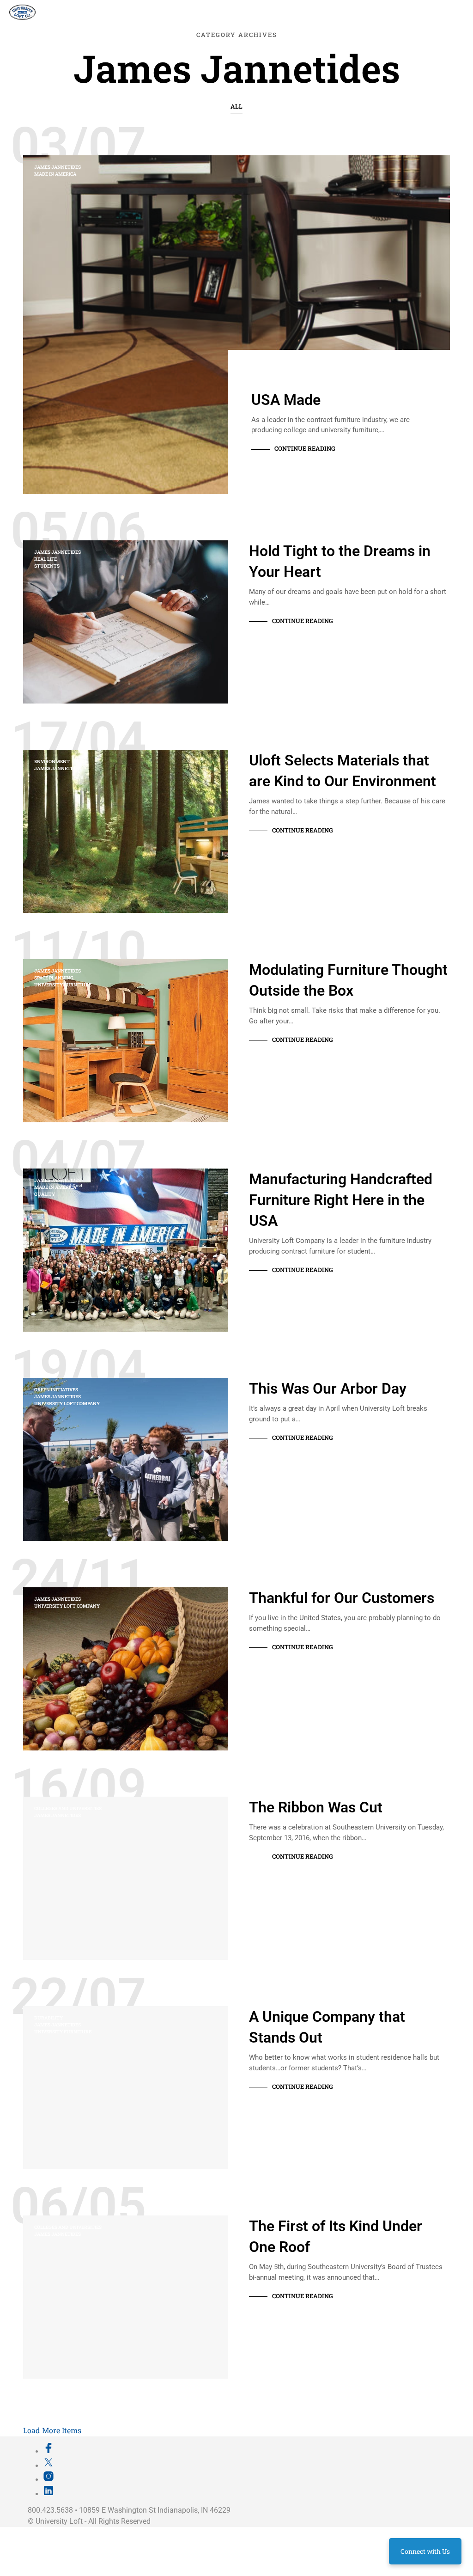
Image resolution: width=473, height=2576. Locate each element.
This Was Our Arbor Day (328, 1389)
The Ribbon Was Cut (316, 1807)
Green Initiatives (56, 1390)
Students (47, 566)
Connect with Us (425, 2551)
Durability (49, 2018)
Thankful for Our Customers (342, 1598)
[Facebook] (49, 2451)
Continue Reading (305, 448)
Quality (45, 1194)
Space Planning (54, 978)
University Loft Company (67, 1404)
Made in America (55, 174)
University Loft (59, 2521)
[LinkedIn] (49, 2494)
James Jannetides (58, 167)
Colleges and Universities (68, 1808)
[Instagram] (49, 2479)
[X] (49, 2466)
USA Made (286, 400)
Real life (45, 559)
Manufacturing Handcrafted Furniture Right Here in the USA (341, 1200)
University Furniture (63, 985)
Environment (52, 762)
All (236, 106)
